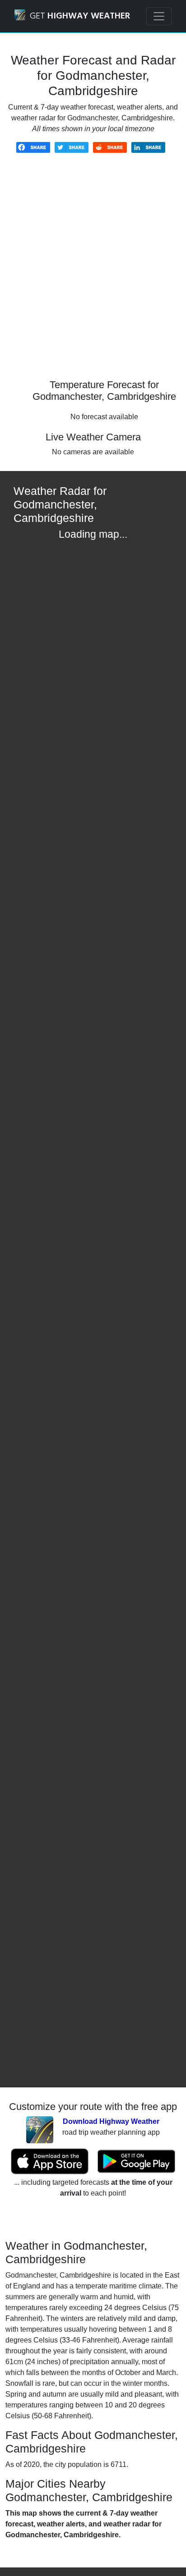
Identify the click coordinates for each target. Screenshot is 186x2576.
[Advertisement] (93, 273)
